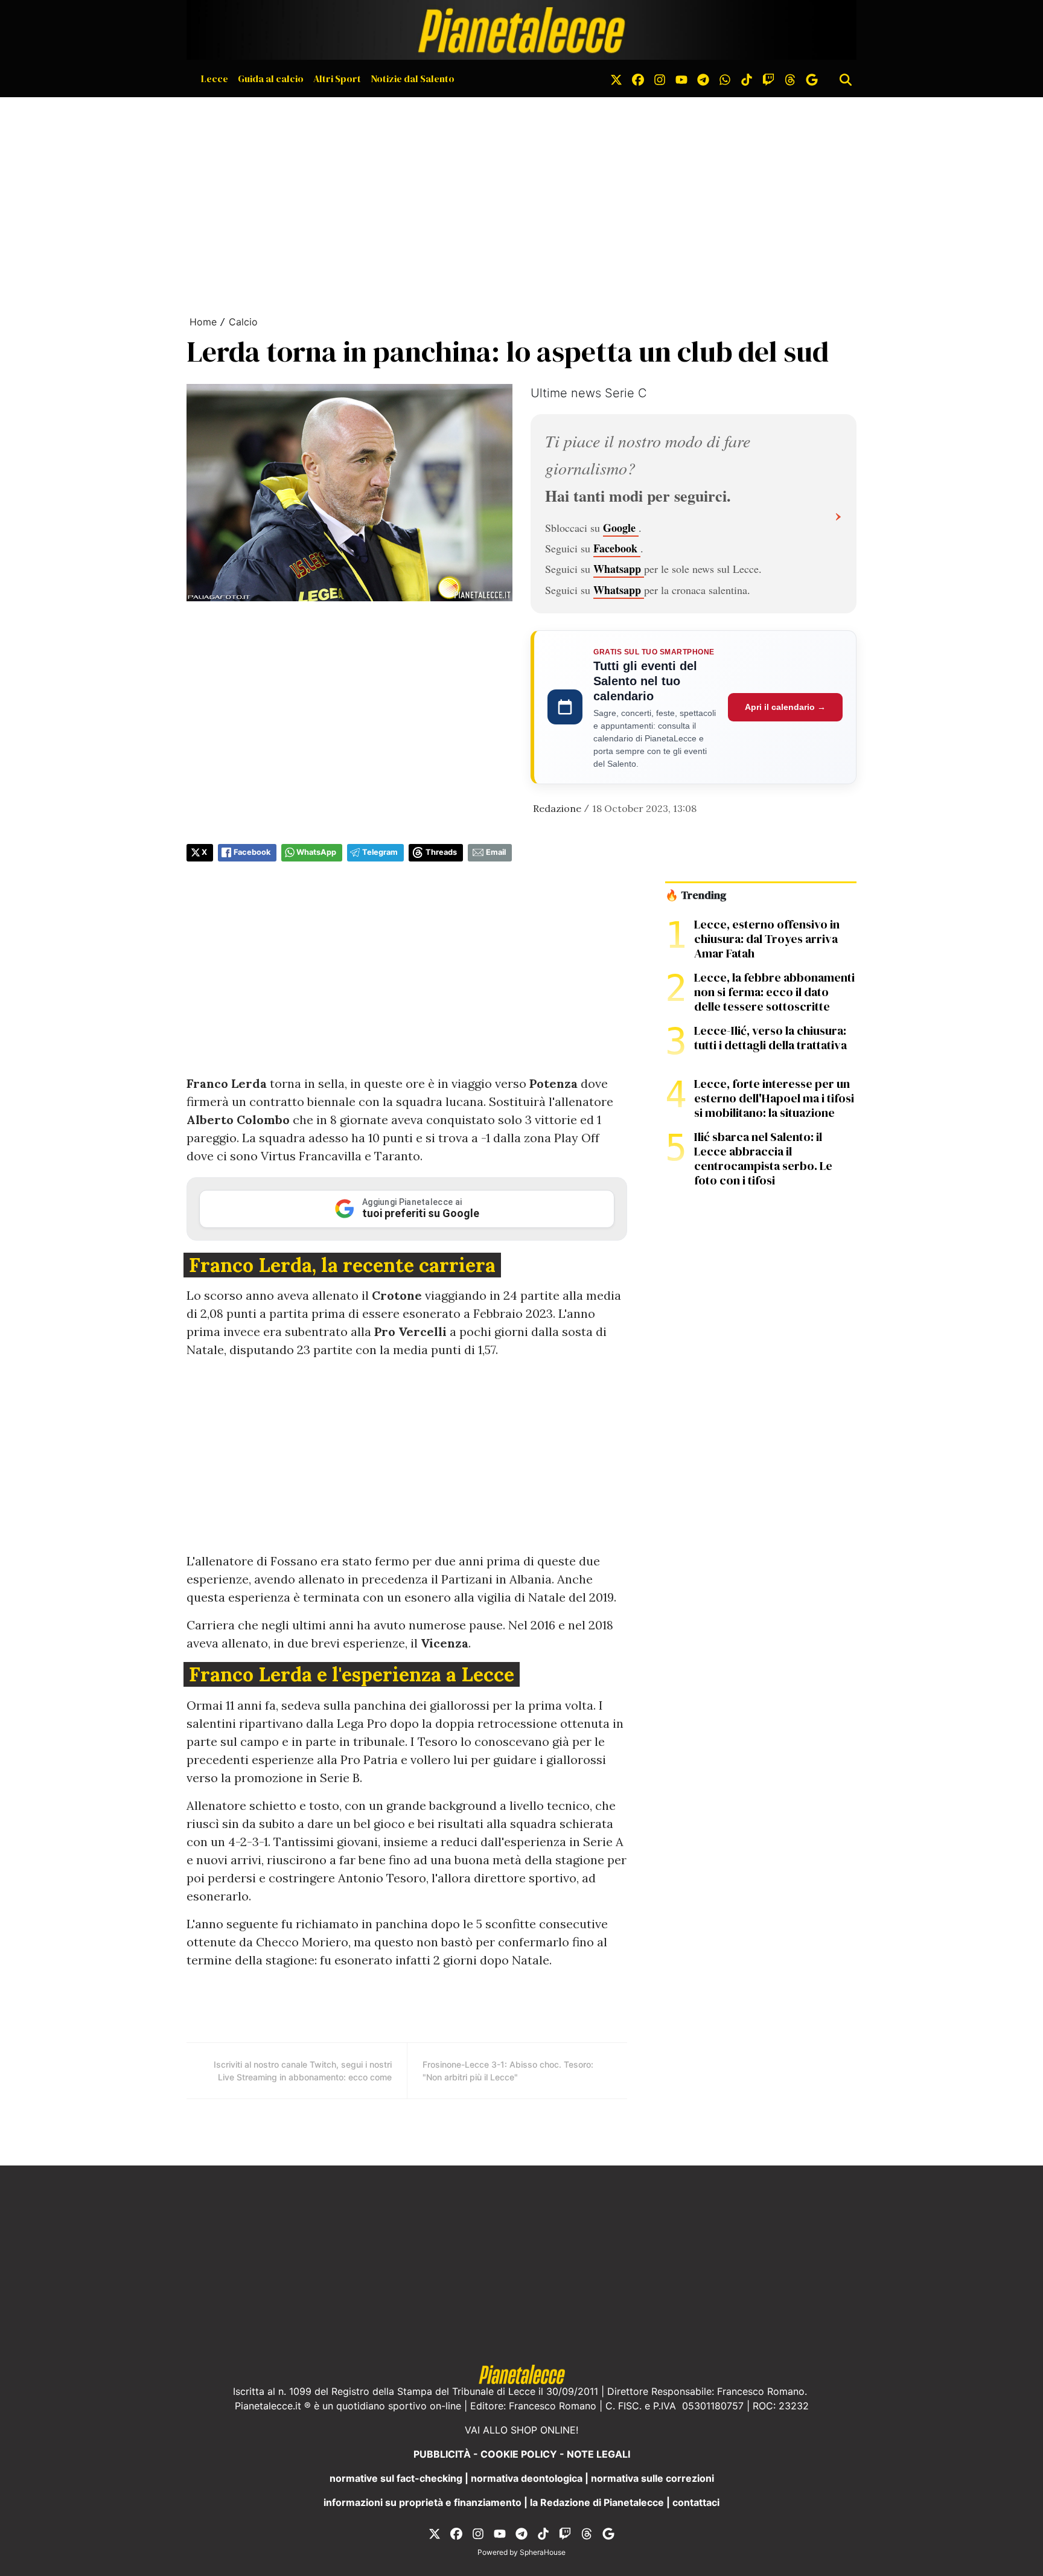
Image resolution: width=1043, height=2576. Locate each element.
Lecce (215, 78)
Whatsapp (619, 569)
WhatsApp (316, 852)
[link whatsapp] (725, 78)
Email (496, 852)
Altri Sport (337, 78)
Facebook (617, 548)
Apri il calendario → (785, 707)
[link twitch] (768, 78)
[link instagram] (660, 78)
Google (621, 528)
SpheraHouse (543, 2552)
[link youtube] (681, 78)
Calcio (243, 322)
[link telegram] (703, 78)
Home (203, 322)
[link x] (616, 78)
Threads (441, 852)
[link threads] (790, 78)
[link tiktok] (747, 78)
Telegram (380, 852)
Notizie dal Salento (413, 78)
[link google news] (812, 78)
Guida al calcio (271, 78)
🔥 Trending (696, 895)
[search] (846, 78)
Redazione (557, 808)
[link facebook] (638, 78)
